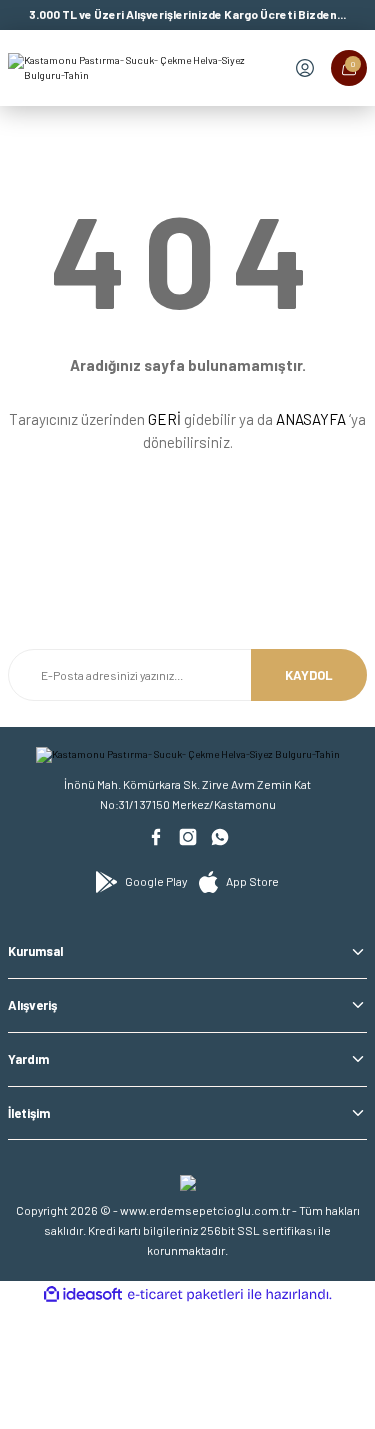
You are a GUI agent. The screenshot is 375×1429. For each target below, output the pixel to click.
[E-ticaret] (185, 1294)
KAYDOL (309, 675)
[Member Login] (305, 68)
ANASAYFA (311, 419)
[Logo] (139, 68)
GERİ (164, 419)
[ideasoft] (83, 1295)
